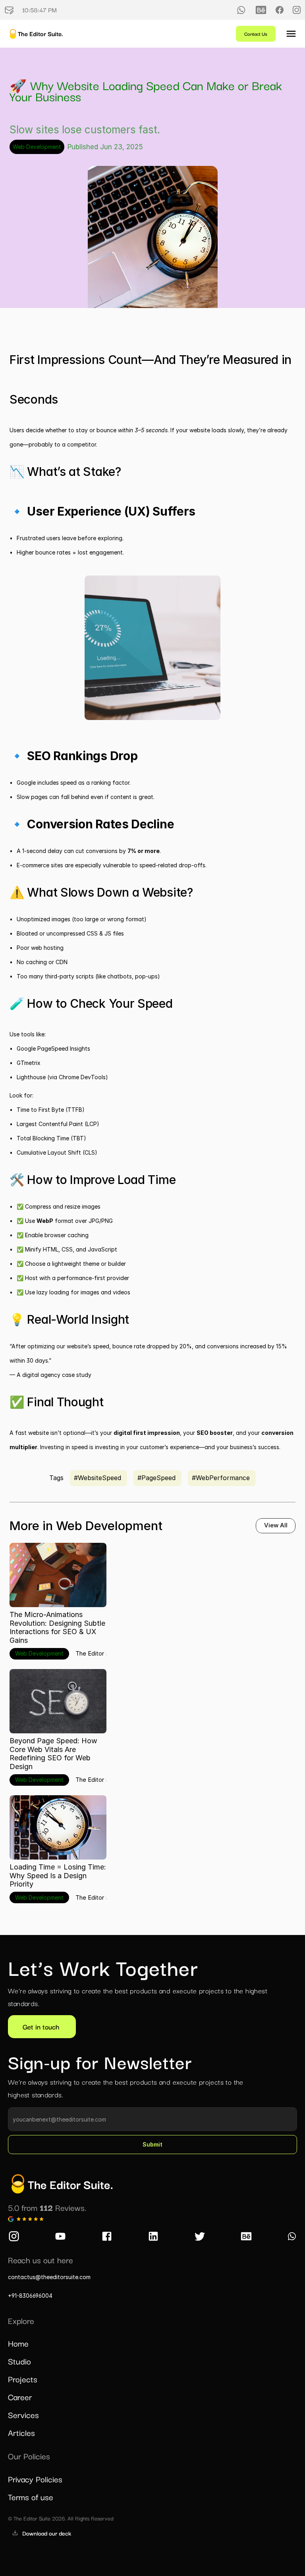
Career (20, 2397)
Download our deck (47, 2533)
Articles (21, 2432)
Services (23, 2414)
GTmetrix (29, 1063)
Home (18, 2343)
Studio (19, 2361)
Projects (23, 2379)
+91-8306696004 (30, 2296)
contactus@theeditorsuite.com (49, 2277)
